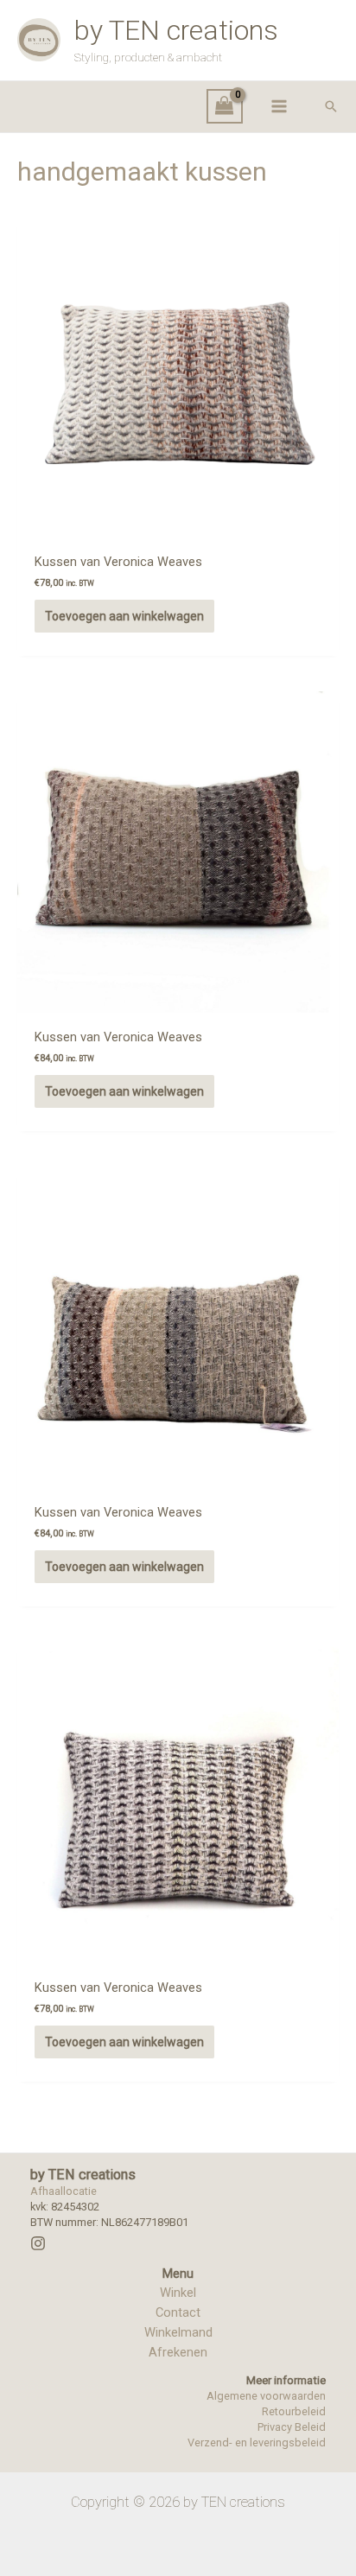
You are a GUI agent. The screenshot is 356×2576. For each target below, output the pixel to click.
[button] (331, 106)
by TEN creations (176, 30)
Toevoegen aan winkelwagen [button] (124, 616)
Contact (178, 2312)
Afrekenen (178, 2352)
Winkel (178, 2293)
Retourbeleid (294, 2411)
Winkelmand (178, 2332)
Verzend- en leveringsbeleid (257, 2442)
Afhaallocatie (64, 2191)
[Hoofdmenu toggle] (279, 107)
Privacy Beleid (292, 2427)
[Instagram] (38, 2243)
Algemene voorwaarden (266, 2396)
